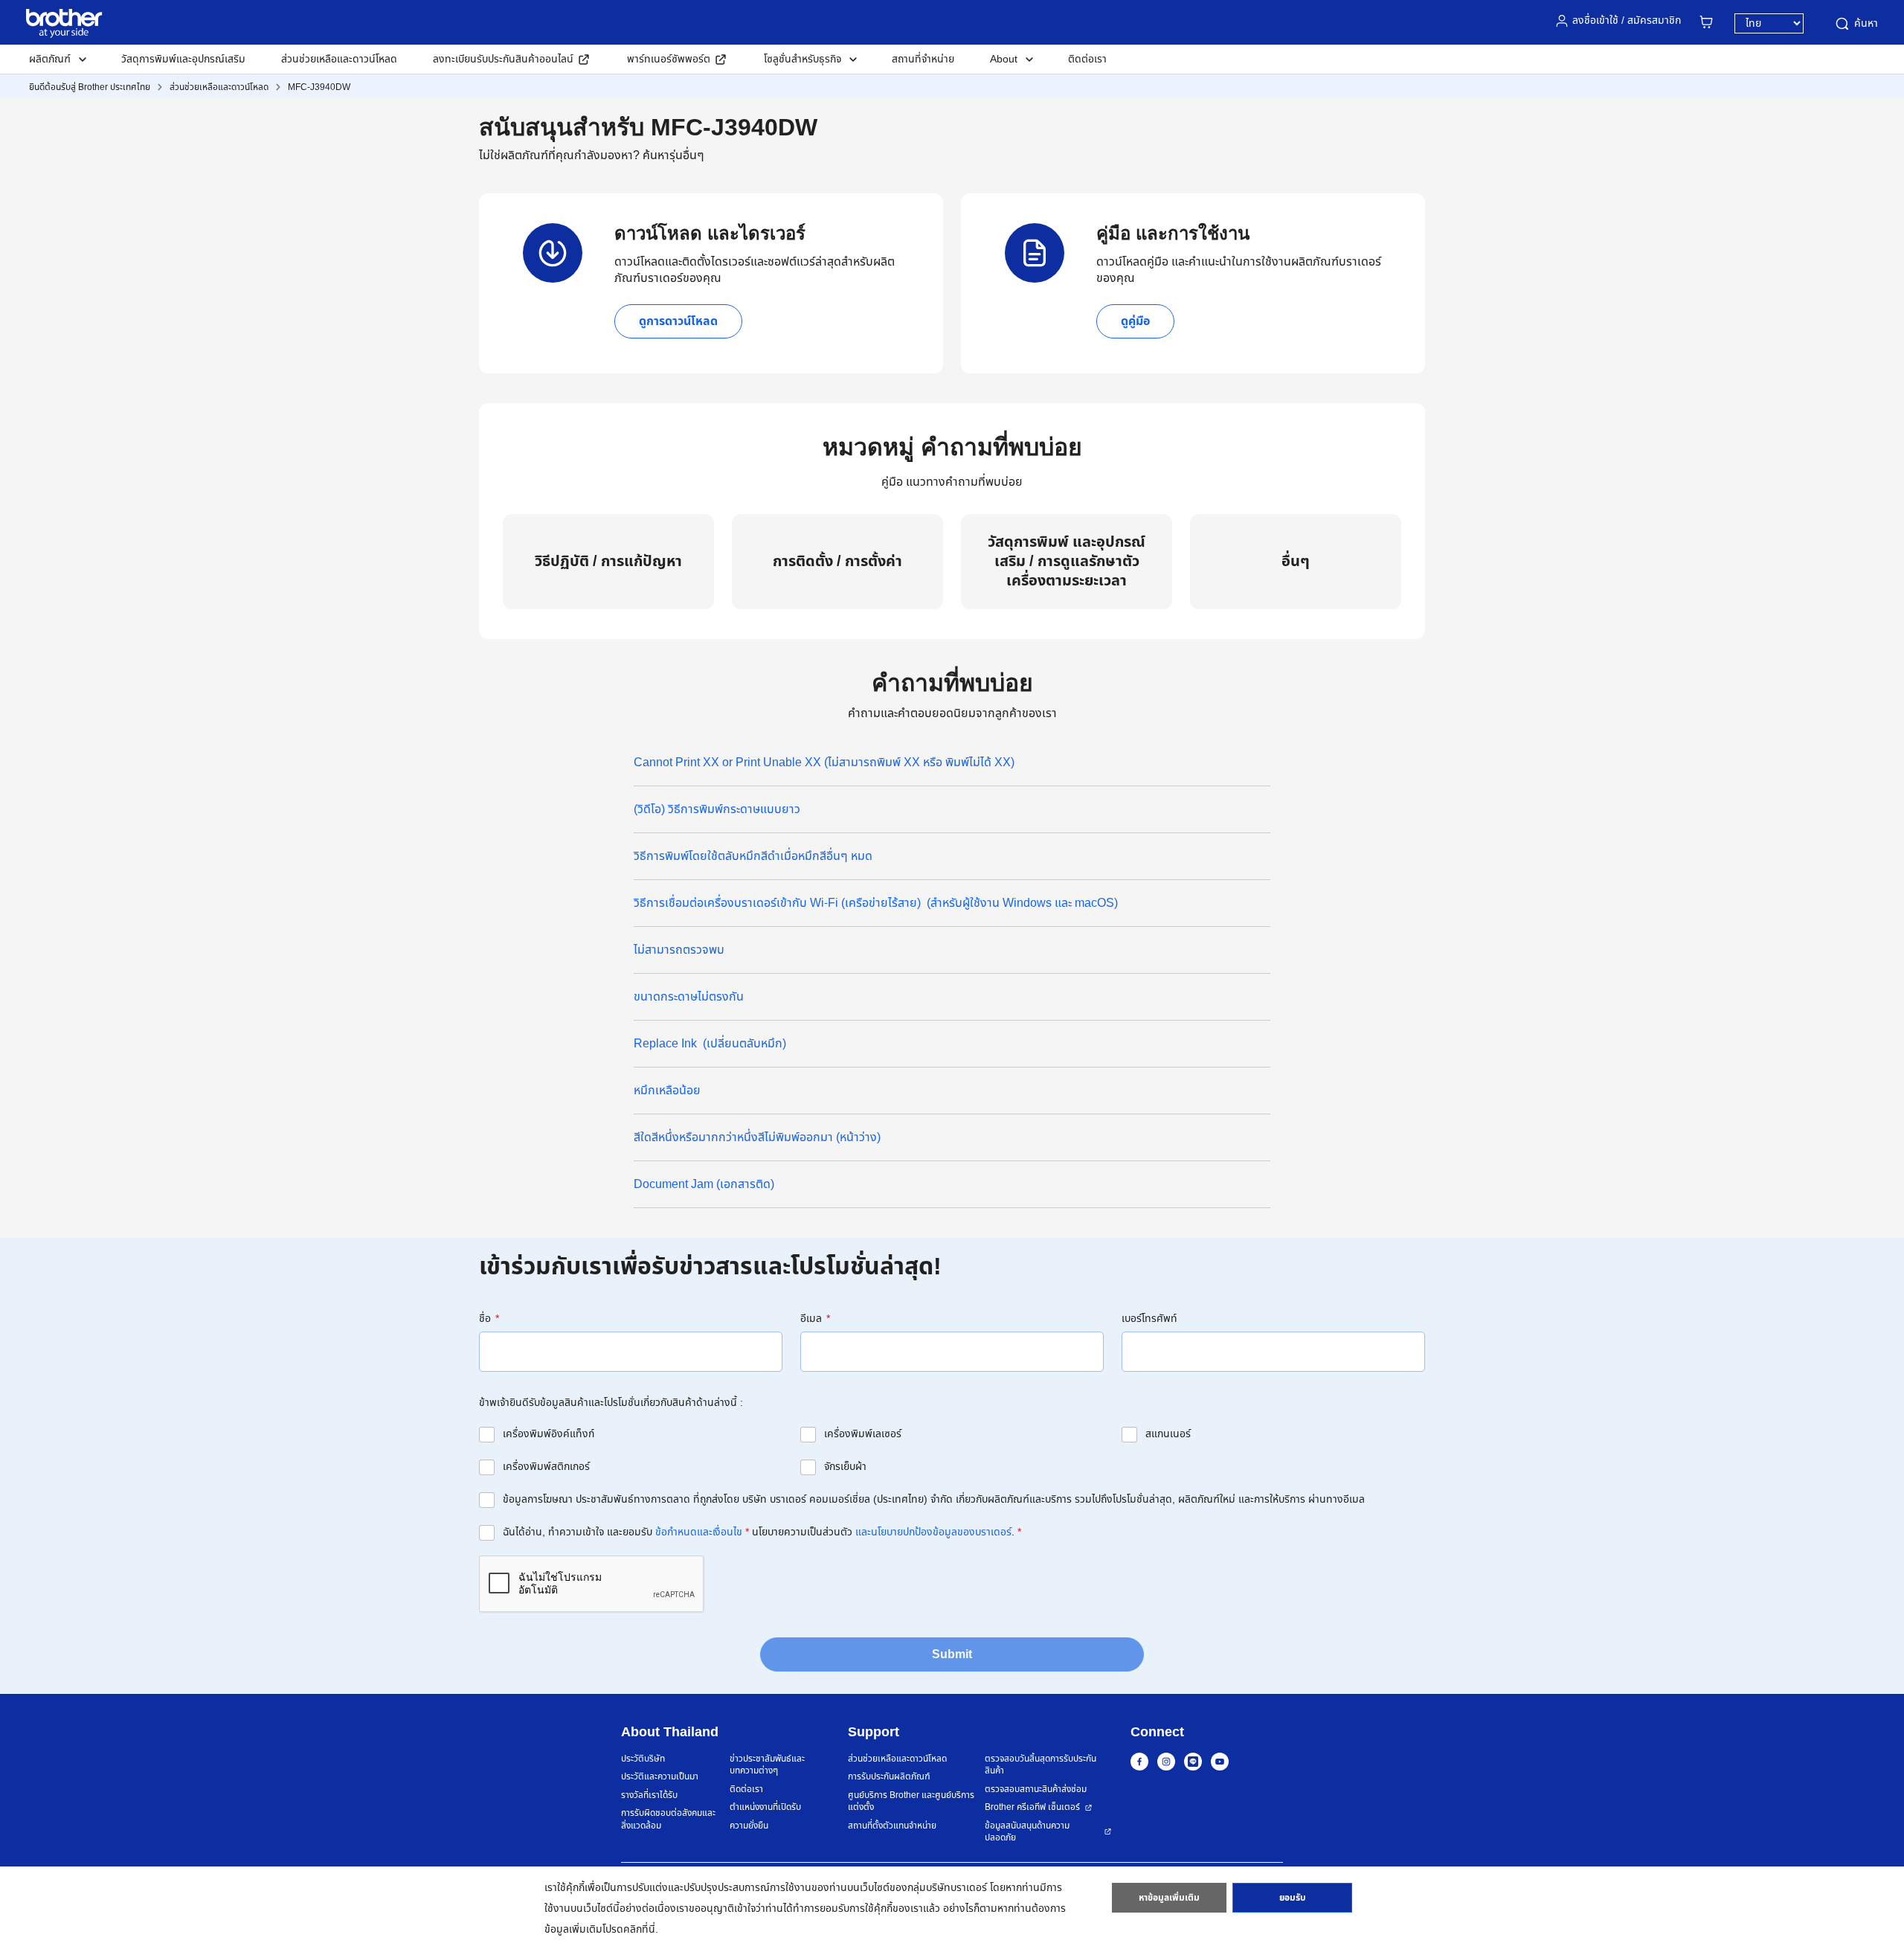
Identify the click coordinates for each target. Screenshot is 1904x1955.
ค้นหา (1866, 23)
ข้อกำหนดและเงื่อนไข (699, 1532)
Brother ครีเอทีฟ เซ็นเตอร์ (1032, 1807)
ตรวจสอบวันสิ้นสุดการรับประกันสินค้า (1041, 1765)
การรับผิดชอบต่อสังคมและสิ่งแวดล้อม (668, 1819)
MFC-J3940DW (319, 87)
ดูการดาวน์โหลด (678, 321)
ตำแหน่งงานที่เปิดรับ (765, 1807)
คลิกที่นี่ (639, 1929)
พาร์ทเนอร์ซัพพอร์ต (669, 59)
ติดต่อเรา (1087, 59)
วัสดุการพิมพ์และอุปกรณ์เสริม (183, 59)
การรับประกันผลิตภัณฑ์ (889, 1777)
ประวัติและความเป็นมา (660, 1777)
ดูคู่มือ (1135, 321)
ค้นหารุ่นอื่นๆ (673, 155)
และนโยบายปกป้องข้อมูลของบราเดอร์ (933, 1532)
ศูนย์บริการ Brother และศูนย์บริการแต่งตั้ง (911, 1801)
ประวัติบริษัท (643, 1759)
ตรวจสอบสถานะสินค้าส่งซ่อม (1036, 1789)
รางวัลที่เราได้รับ (649, 1795)
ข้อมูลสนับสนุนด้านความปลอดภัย (1027, 1832)
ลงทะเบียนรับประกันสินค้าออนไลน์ (503, 59)
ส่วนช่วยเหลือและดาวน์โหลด (339, 59)
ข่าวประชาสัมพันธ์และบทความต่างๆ (767, 1765)
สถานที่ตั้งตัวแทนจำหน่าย (892, 1826)
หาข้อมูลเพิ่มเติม (1169, 1898)
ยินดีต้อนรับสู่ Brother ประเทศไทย (90, 87)
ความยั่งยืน (749, 1826)
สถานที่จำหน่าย (923, 59)
